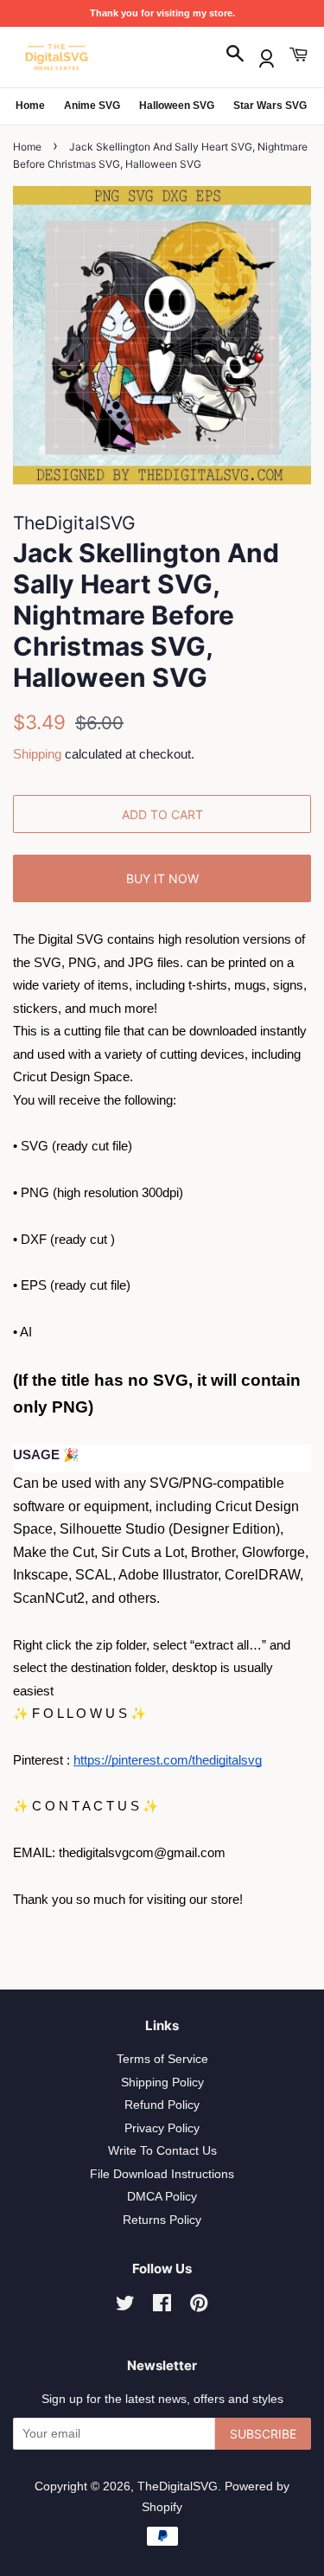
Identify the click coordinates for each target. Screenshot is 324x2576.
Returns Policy (162, 2220)
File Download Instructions (162, 2174)
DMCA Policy (162, 2197)
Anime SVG (92, 106)
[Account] (267, 55)
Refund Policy (162, 2105)
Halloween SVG (177, 106)
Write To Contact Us (162, 2151)
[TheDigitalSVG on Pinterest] (199, 2307)
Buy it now (162, 878)
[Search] (235, 55)
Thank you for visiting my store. (162, 13)
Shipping (37, 754)
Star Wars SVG (270, 106)
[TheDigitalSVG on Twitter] (125, 2307)
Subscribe (263, 2434)
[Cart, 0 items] (298, 55)
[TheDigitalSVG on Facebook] (162, 2307)
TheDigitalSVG (178, 2486)
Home (30, 106)
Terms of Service (162, 2059)
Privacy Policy (162, 2128)
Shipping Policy (162, 2083)
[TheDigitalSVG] (99, 57)
